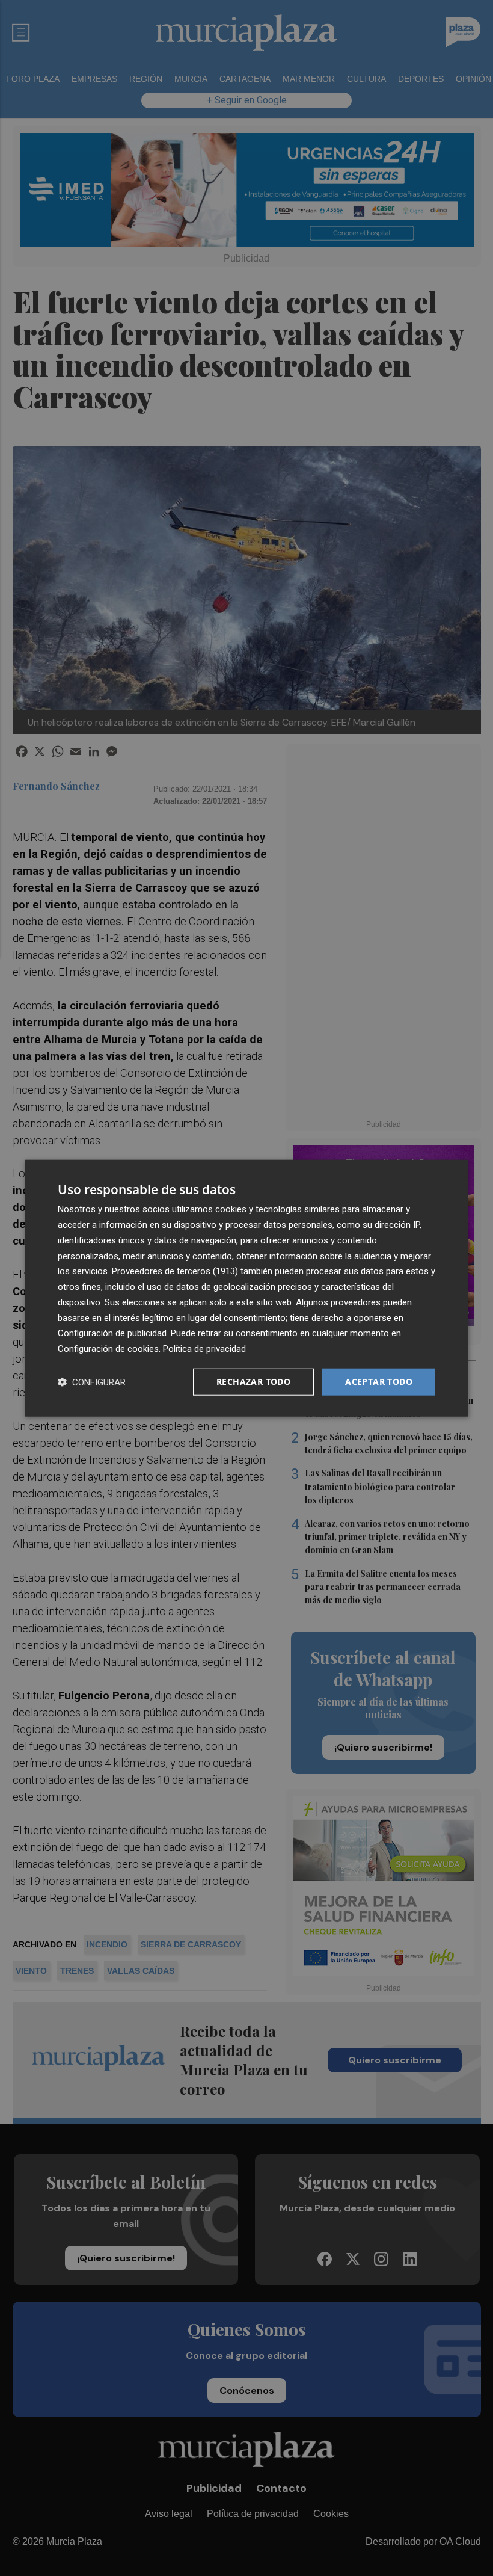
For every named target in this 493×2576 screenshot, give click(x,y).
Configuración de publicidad (112, 1333)
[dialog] (246, 1288)
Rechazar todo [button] (253, 1382)
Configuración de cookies (108, 1349)
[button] (92, 1382)
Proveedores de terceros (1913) (175, 1271)
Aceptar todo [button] (379, 1382)
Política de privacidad (204, 1349)
